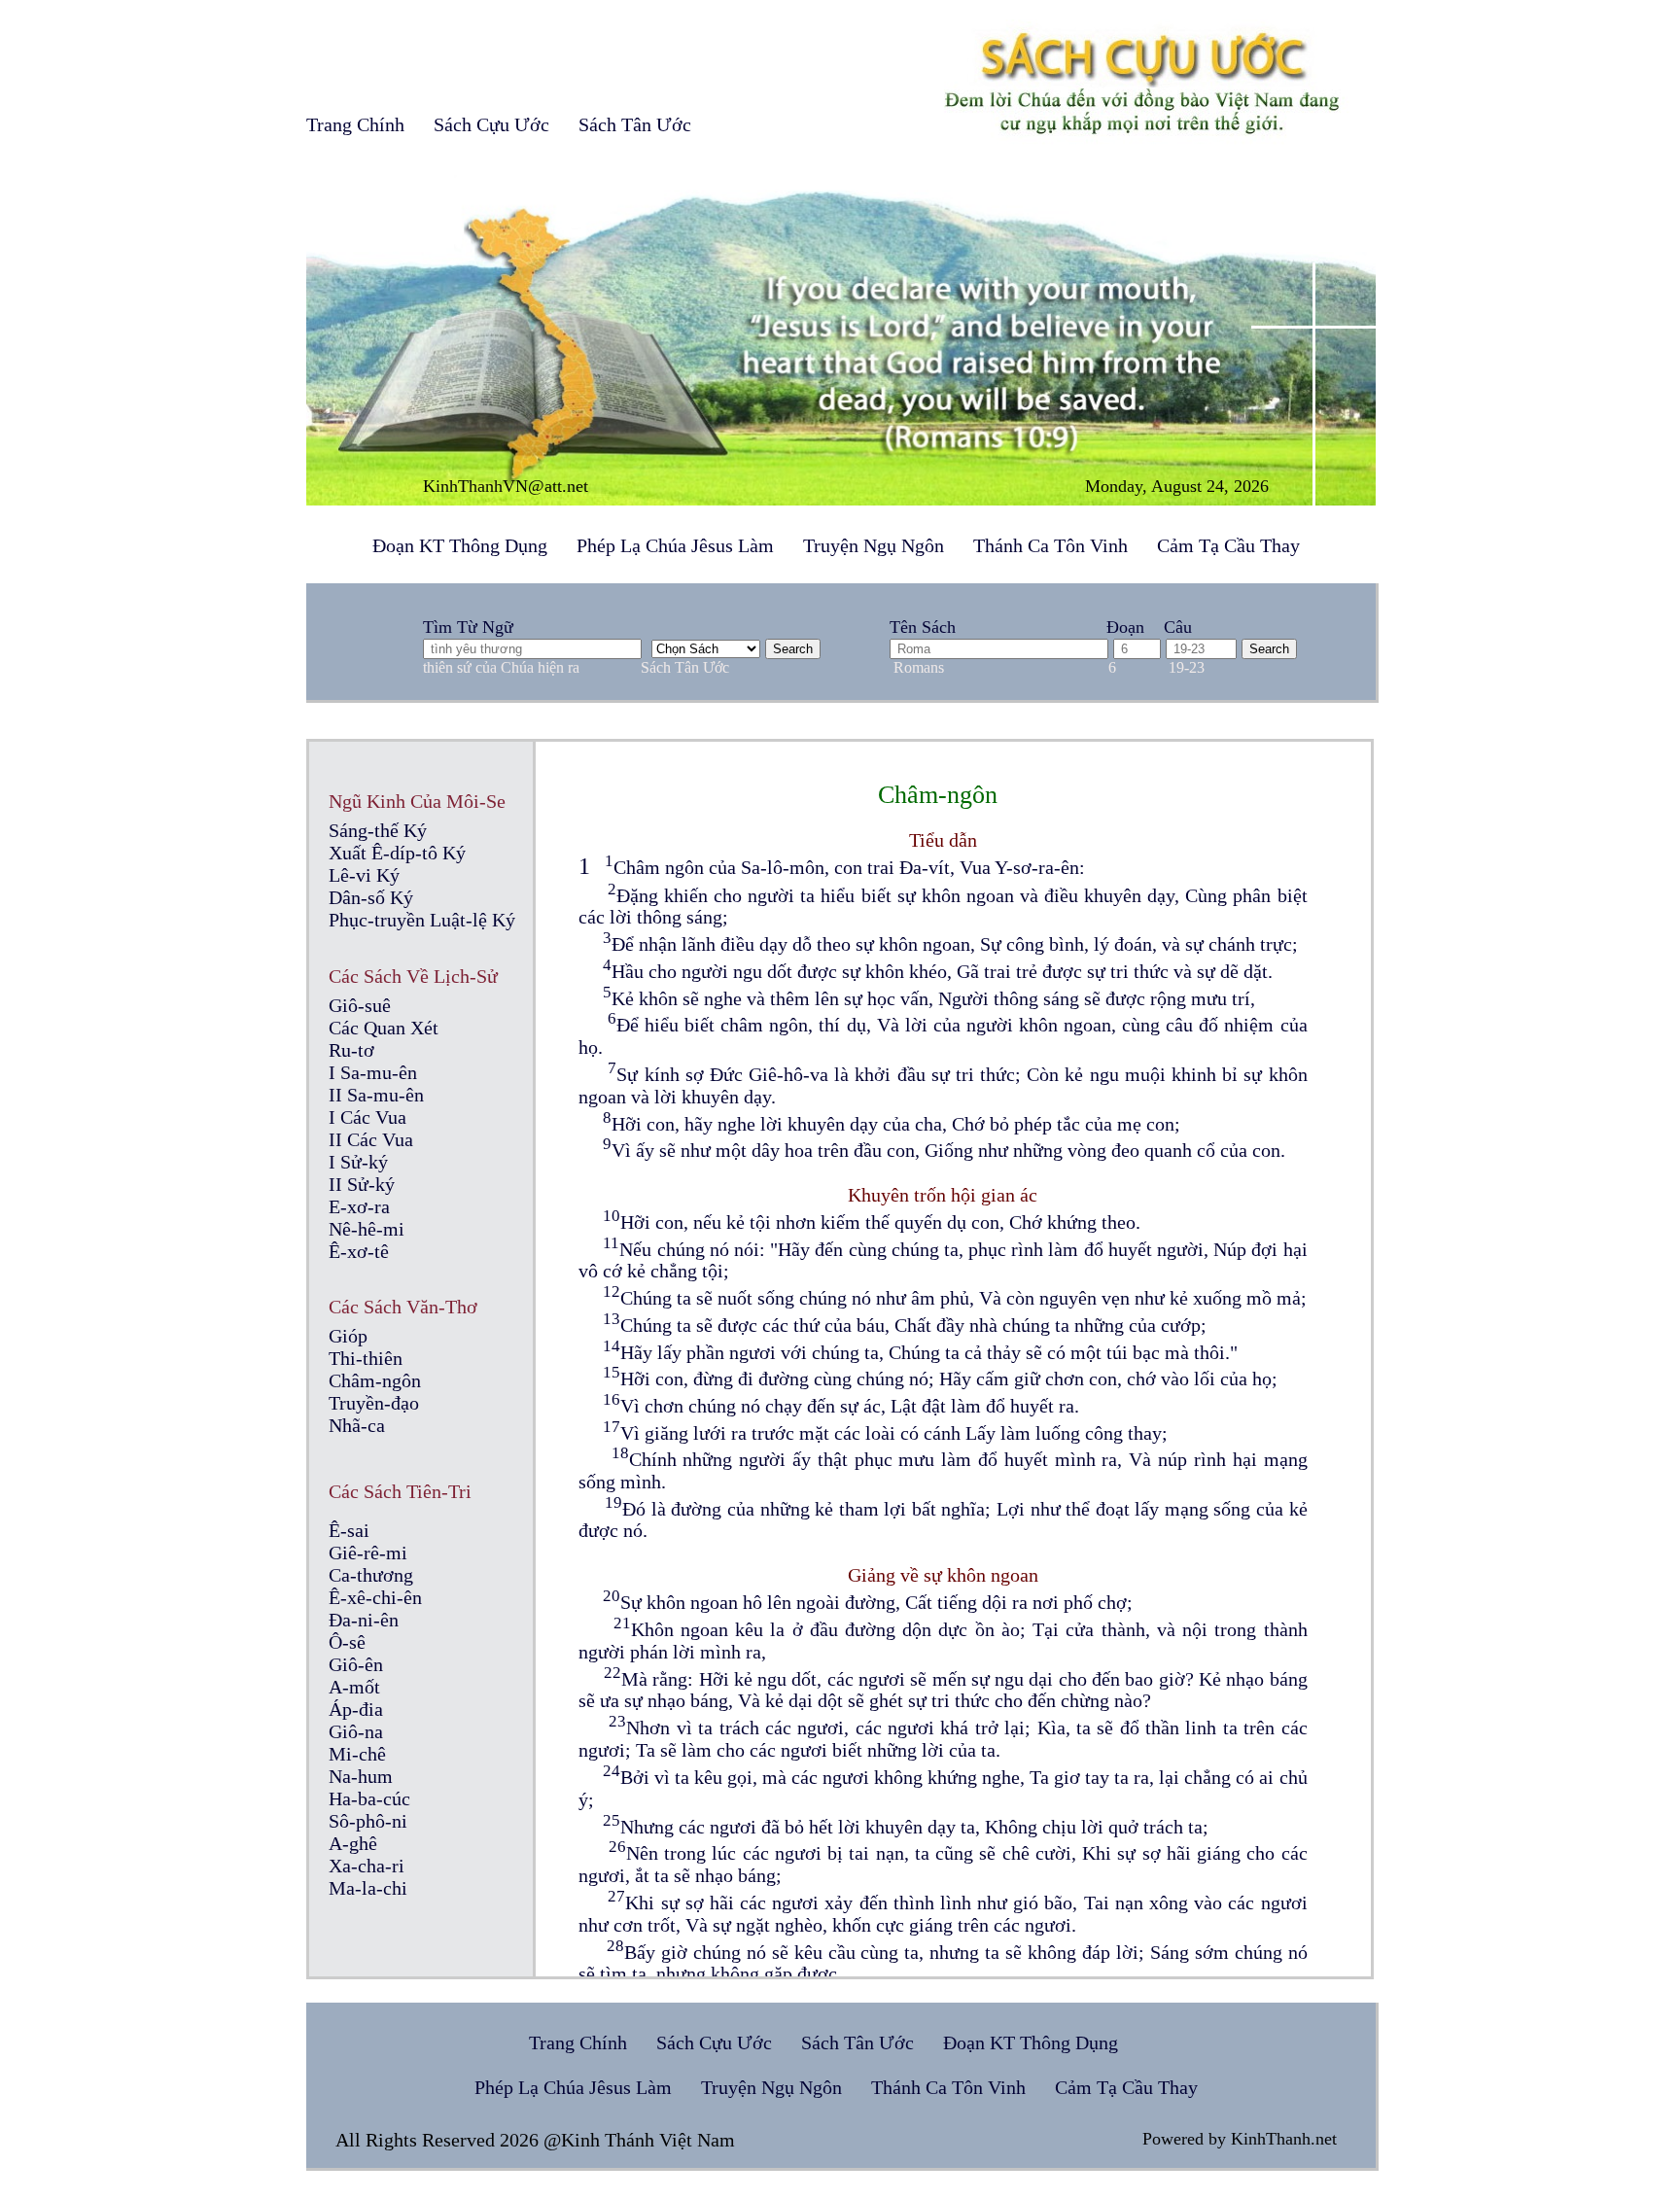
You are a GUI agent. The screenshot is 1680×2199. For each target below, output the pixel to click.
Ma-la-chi (368, 1888)
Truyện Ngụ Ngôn (874, 545)
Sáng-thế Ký (378, 830)
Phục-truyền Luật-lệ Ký (422, 920)
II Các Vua (371, 1139)
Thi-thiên (366, 1358)
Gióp (348, 1336)
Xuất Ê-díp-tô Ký (397, 853)
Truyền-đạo (374, 1403)
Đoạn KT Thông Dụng (460, 545)
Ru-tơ (351, 1050)
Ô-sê (347, 1642)
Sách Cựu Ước (491, 124)
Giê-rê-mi (368, 1553)
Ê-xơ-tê (359, 1251)
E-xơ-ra (359, 1206)
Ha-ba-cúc (369, 1798)
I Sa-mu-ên (373, 1072)
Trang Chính (355, 124)
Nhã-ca (357, 1425)
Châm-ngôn (375, 1380)
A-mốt (354, 1687)
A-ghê (353, 1843)
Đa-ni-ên (364, 1620)
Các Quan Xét (384, 1028)
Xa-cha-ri (367, 1866)
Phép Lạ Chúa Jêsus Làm (675, 545)
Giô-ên (356, 1664)
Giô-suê (360, 1005)
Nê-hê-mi (367, 1229)
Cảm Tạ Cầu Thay (1228, 545)
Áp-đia (356, 1709)
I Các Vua (367, 1117)
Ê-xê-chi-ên (375, 1597)
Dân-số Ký (371, 897)
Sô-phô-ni (368, 1821)
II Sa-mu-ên (376, 1095)
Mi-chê (357, 1754)
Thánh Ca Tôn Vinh (1050, 545)
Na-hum (361, 1776)
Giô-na (356, 1731)
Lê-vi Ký (364, 875)
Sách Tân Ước (635, 124)
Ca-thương (371, 1575)
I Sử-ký (358, 1162)
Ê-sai (349, 1530)
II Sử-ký (362, 1184)
